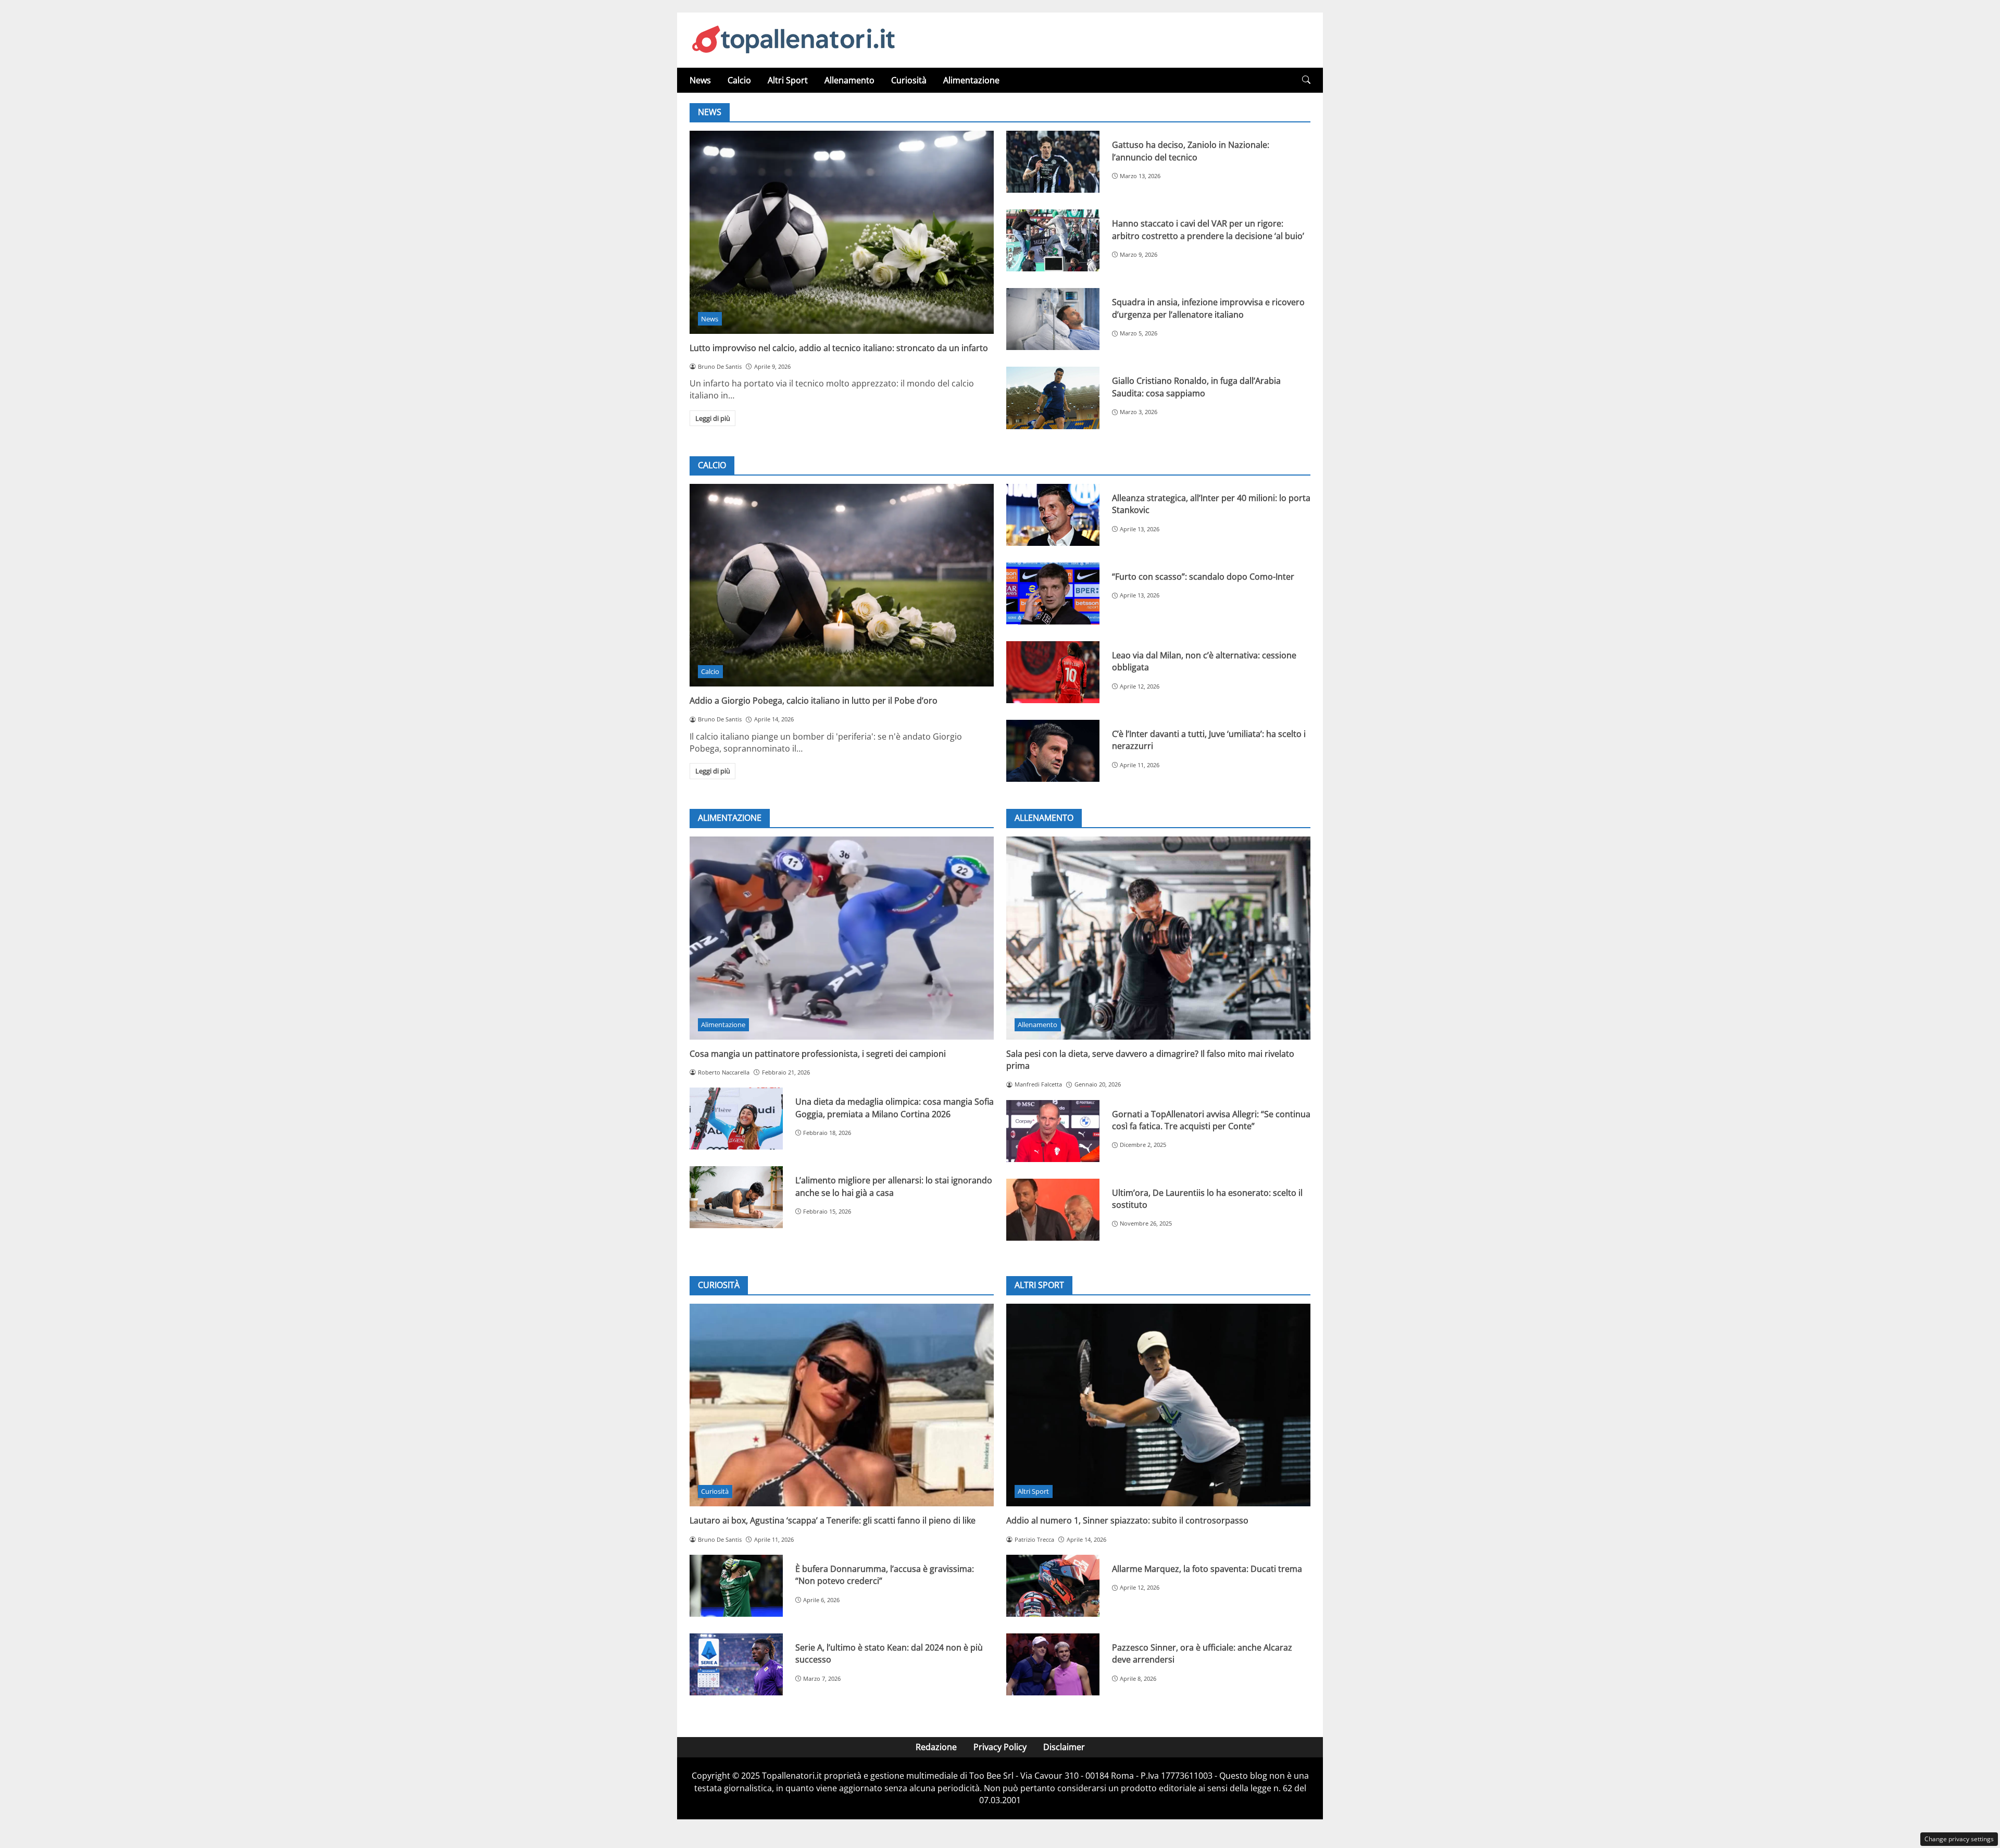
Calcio (739, 80)
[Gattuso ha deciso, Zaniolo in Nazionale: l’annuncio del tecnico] (1053, 162)
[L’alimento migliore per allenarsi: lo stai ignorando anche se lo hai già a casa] (736, 1197)
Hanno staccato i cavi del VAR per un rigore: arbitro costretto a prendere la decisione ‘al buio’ (1208, 229)
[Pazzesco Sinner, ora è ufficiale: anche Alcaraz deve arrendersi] (1053, 1664)
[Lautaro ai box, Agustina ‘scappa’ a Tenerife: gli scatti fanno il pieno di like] (842, 1405)
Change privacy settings (1959, 1839)
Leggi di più (713, 418)
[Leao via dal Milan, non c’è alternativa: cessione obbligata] (1053, 672)
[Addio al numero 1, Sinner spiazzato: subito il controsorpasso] (1158, 1405)
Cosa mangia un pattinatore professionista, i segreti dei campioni (818, 1054)
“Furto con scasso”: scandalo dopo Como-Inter (1203, 577)
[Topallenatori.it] (794, 39)
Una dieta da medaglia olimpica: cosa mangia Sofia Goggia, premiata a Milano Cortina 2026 (895, 1108)
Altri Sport (788, 80)
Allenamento (849, 80)
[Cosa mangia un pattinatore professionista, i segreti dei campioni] (842, 938)
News (700, 80)
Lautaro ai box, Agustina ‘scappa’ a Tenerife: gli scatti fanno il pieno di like (833, 1520)
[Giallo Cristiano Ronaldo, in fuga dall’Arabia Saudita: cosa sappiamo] (1053, 398)
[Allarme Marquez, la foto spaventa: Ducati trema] (1053, 1586)
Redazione (936, 1747)
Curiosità (909, 80)
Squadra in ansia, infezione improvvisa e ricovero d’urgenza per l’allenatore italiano (1208, 308)
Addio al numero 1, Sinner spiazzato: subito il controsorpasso (1127, 1520)
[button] (1306, 80)
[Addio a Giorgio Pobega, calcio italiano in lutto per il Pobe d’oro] (842, 585)
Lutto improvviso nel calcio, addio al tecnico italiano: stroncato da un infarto (839, 348)
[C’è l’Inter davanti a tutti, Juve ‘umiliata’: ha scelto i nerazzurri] (1053, 751)
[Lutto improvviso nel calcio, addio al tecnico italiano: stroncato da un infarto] (842, 232)
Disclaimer (1064, 1747)
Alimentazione (971, 80)
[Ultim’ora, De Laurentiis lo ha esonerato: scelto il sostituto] (1053, 1210)
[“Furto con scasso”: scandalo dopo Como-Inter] (1053, 594)
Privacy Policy (1000, 1747)
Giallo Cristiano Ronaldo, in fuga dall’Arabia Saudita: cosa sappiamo (1196, 387)
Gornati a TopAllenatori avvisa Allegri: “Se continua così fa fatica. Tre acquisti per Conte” (1211, 1120)
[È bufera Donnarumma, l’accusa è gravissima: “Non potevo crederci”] (736, 1586)
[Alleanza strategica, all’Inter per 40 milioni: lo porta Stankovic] (1053, 515)
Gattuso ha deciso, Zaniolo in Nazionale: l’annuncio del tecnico (1191, 151)
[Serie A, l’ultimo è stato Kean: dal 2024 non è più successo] (736, 1664)
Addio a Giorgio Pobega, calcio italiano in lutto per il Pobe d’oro (814, 701)
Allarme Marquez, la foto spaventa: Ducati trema (1207, 1569)
